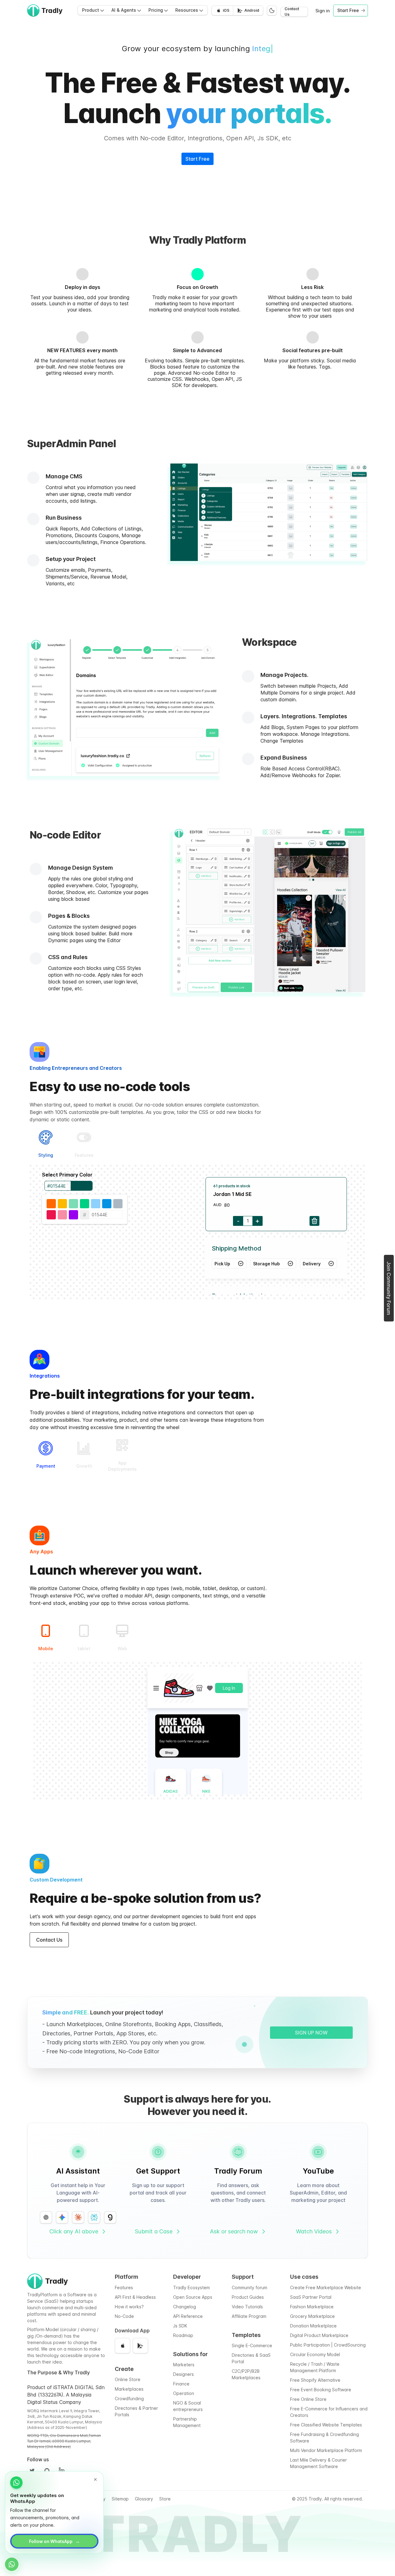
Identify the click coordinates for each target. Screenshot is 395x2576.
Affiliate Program (249, 2316)
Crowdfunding (129, 2399)
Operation (184, 2393)
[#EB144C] (51, 1215)
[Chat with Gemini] (62, 2217)
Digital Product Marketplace (319, 2335)
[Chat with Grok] (110, 2217)
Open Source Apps (193, 2297)
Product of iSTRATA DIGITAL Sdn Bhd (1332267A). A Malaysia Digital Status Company (66, 2395)
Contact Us (292, 12)
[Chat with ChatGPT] (46, 2217)
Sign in (322, 11)
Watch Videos (314, 2231)
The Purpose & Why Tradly (58, 2372)
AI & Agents (124, 10)
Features (124, 2287)
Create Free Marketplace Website (326, 2287)
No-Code (124, 2316)
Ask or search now (234, 2231)
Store (165, 2499)
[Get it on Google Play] (140, 2346)
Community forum (249, 2287)
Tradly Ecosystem (191, 2287)
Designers (183, 2374)
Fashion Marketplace (312, 2307)
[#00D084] (85, 1204)
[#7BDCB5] (73, 1204)
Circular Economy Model (315, 2354)
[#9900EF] (73, 1215)
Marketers (184, 2365)
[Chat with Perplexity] (94, 2217)
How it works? (129, 2307)
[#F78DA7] (62, 1215)
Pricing (156, 10)
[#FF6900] (51, 1204)
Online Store (128, 2379)
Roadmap (183, 2335)
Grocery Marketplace (312, 2316)
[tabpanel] (197, 1233)
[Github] (47, 2471)
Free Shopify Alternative (315, 2380)
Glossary (144, 2499)
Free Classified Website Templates (326, 2425)
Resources (187, 10)
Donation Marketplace (313, 2326)
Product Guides (248, 2297)
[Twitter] (32, 2471)
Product (91, 10)
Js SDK (180, 2326)
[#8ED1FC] (96, 1204)
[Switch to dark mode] (272, 10)
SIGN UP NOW (311, 2033)
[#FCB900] (62, 1204)
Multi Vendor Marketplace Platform (326, 2450)
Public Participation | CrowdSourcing (328, 2345)
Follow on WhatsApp (54, 2541)
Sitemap (120, 2499)
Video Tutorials (247, 2307)
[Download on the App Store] (123, 2346)
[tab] (46, 1144)
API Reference (188, 2316)
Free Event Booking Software (321, 2390)
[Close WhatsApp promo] (95, 2479)
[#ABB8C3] (118, 1204)
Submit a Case (154, 2231)
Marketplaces (129, 2389)
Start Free (197, 159)
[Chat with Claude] (78, 2217)
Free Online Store (308, 2399)
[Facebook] (62, 2471)
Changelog (185, 2307)
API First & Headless (135, 2297)
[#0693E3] (107, 1204)
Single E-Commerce (252, 2345)
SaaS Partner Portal (311, 2297)
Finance (181, 2384)
